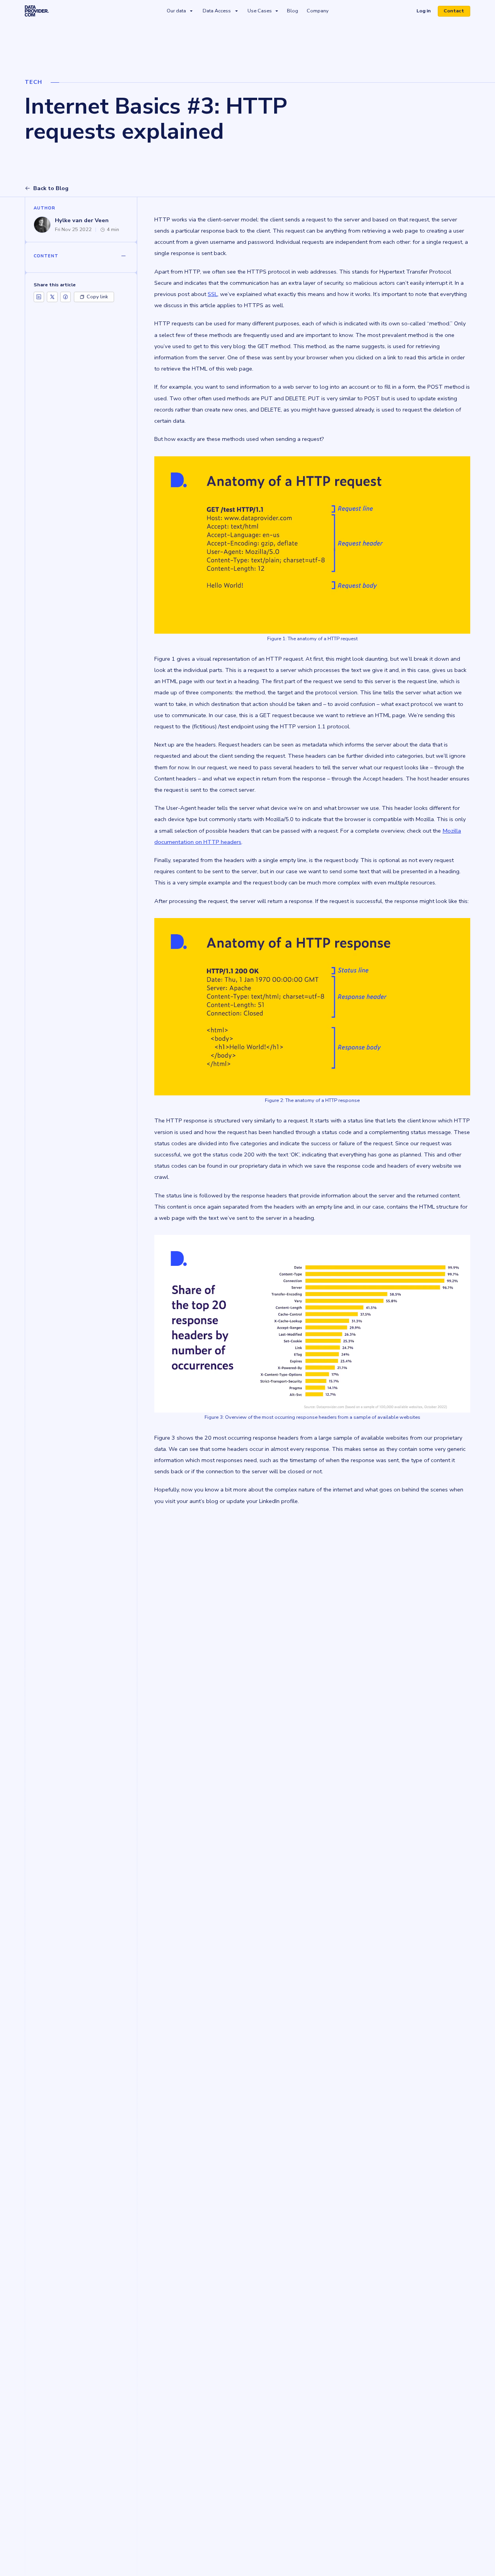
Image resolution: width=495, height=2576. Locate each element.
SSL (213, 294)
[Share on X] (52, 297)
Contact (454, 11)
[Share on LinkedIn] (39, 297)
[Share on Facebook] (66, 297)
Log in (426, 12)
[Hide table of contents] (123, 256)
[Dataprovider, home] (37, 11)
